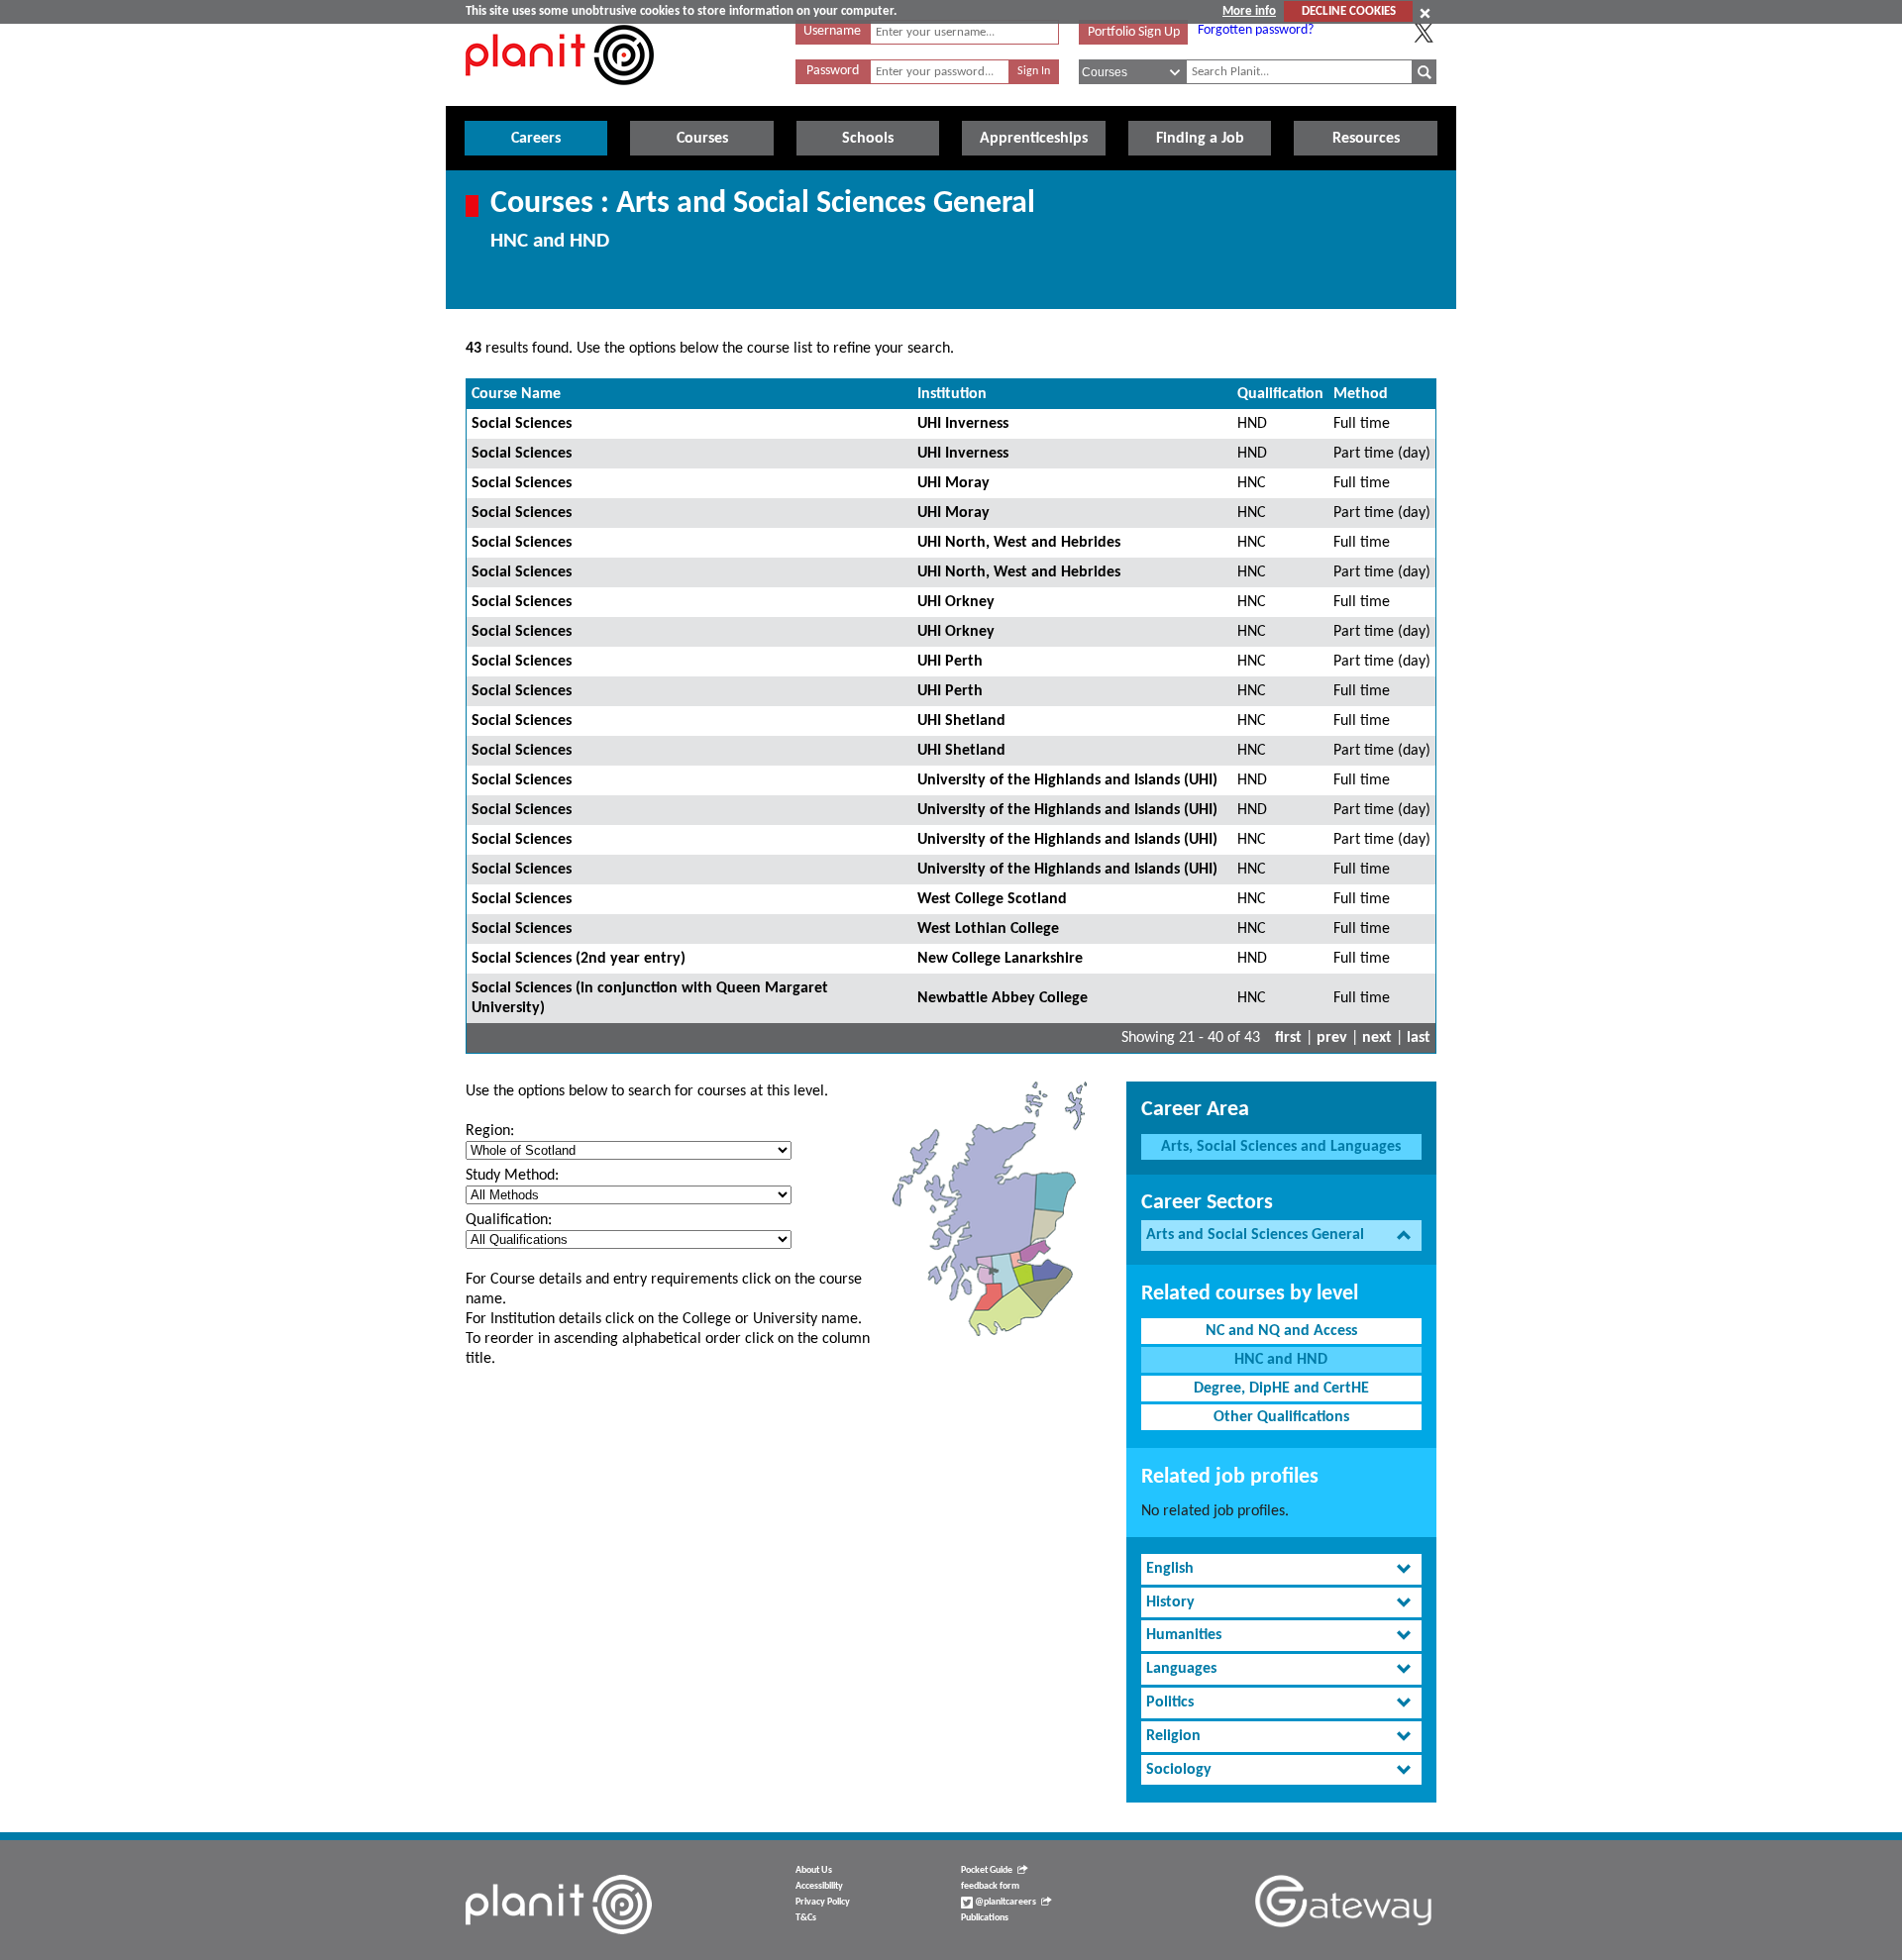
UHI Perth (950, 662)
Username (832, 31)
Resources (1366, 139)
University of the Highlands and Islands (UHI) (1067, 780)
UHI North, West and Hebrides (1019, 543)
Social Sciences (522, 424)
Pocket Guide (987, 1870)
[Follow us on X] (1424, 33)
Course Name (516, 394)
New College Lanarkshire (1000, 959)
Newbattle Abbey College (1003, 998)
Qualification (1280, 394)
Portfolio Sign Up (1134, 32)
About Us (814, 1870)
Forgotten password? (1256, 30)
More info (1249, 11)
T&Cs (806, 1918)
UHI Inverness (963, 424)
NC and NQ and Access (1281, 1331)
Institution (952, 394)
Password (833, 71)
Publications (985, 1918)
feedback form (990, 1886)
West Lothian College (988, 929)
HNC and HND (1281, 1360)
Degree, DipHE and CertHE (1281, 1389)
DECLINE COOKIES (1349, 11)
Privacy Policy (823, 1902)
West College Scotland (992, 899)
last (1419, 1038)
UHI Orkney (956, 602)
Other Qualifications (1281, 1417)
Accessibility (819, 1886)
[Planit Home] (560, 96)
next (1377, 1038)
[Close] (1425, 13)
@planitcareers (1004, 1902)
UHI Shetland (961, 721)
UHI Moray (953, 483)
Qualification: (509, 1220)
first (1288, 1038)
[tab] (1281, 1236)
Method (1361, 394)
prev (1332, 1038)
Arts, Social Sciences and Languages (1281, 1147)
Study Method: (512, 1176)
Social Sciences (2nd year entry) (579, 959)
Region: (490, 1131)
